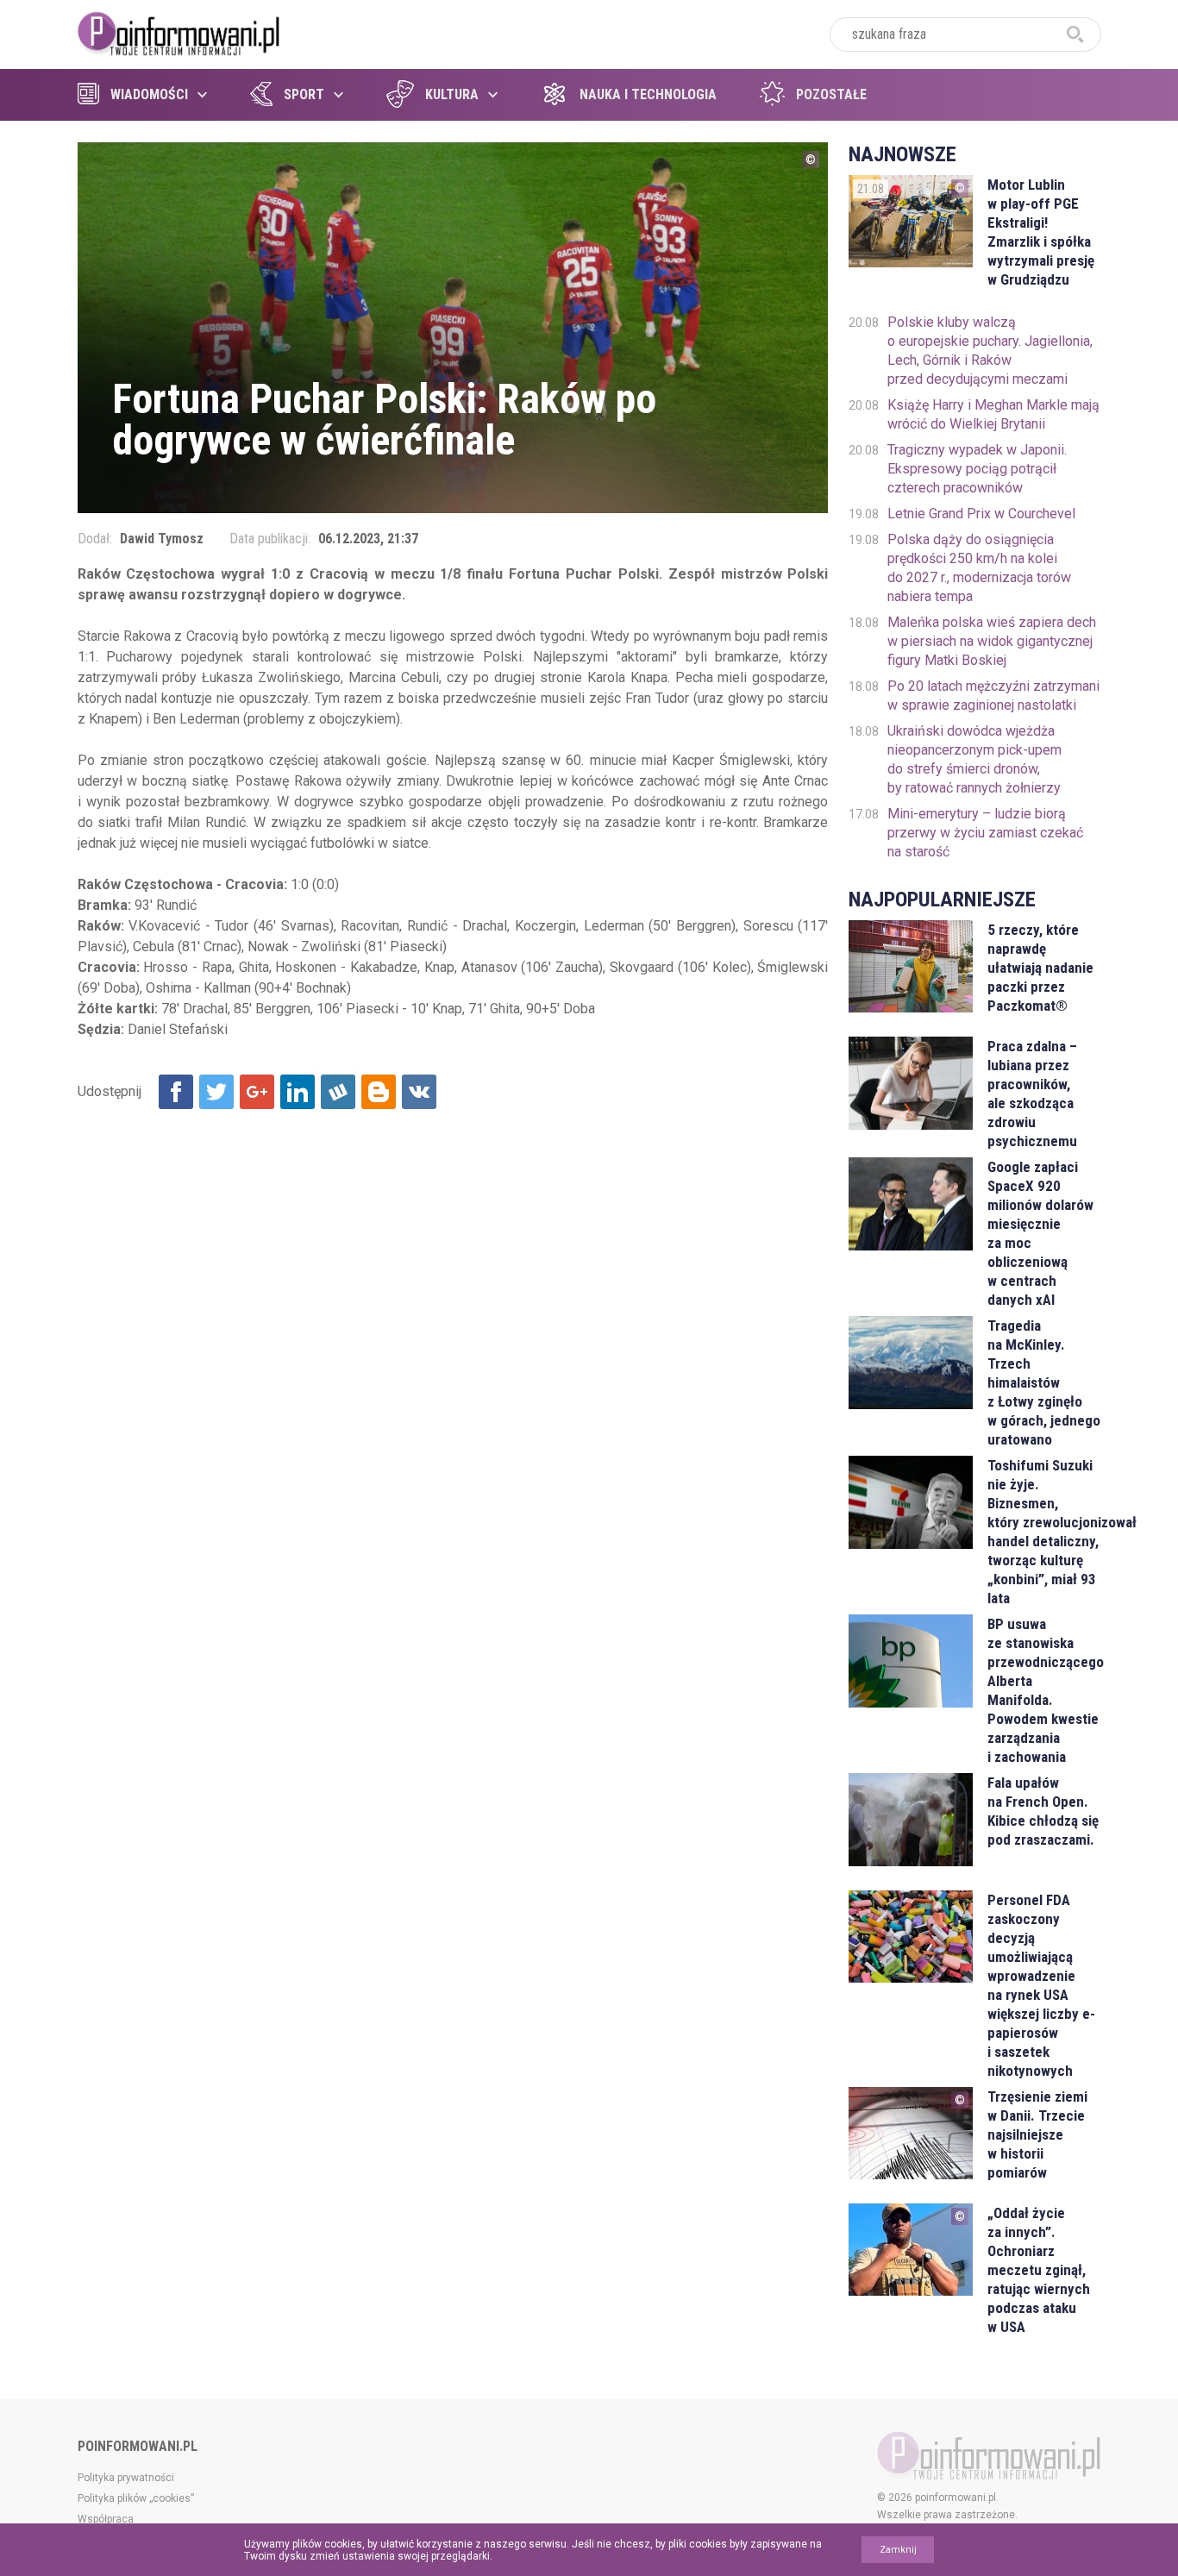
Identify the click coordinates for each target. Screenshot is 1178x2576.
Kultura (452, 94)
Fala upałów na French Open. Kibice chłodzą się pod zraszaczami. (1043, 1811)
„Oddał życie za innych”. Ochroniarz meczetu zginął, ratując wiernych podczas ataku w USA (1039, 2270)
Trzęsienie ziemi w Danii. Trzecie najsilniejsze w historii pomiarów (1037, 2134)
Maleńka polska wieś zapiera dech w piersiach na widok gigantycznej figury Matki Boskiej (992, 641)
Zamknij (898, 2550)
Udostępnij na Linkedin (298, 1092)
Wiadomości (149, 94)
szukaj (1075, 34)
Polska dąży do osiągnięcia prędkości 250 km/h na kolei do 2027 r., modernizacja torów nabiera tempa (979, 568)
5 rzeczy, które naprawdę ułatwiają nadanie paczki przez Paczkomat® (1040, 968)
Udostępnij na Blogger (379, 1092)
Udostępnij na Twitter (216, 1092)
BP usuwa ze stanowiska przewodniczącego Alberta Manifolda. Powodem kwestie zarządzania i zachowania (1044, 1690)
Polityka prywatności (126, 2478)
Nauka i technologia (648, 94)
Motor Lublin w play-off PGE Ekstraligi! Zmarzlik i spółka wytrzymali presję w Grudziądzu (1041, 232)
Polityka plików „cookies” (136, 2498)
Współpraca (106, 2519)
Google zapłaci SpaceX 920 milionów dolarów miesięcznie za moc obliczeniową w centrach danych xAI (1040, 1233)
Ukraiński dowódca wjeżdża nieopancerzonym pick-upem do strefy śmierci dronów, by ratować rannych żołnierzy (974, 759)
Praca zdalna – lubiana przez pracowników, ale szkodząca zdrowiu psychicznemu (1032, 1094)
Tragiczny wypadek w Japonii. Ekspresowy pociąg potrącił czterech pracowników (977, 469)
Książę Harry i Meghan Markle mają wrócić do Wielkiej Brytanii (993, 414)
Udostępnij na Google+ (257, 1092)
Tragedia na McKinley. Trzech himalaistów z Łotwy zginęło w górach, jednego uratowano (1044, 1382)
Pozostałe (831, 94)
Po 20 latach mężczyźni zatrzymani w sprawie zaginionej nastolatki (993, 696)
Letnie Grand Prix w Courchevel (981, 514)
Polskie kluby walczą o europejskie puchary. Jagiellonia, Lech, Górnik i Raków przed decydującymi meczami (990, 351)
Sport (304, 94)
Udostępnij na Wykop (338, 1092)
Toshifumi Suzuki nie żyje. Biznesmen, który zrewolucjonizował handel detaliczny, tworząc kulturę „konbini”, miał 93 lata (1044, 1532)
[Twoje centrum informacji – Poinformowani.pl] (179, 32)
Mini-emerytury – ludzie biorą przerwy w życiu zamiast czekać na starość (985, 833)
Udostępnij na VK (419, 1092)
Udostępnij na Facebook (176, 1092)
